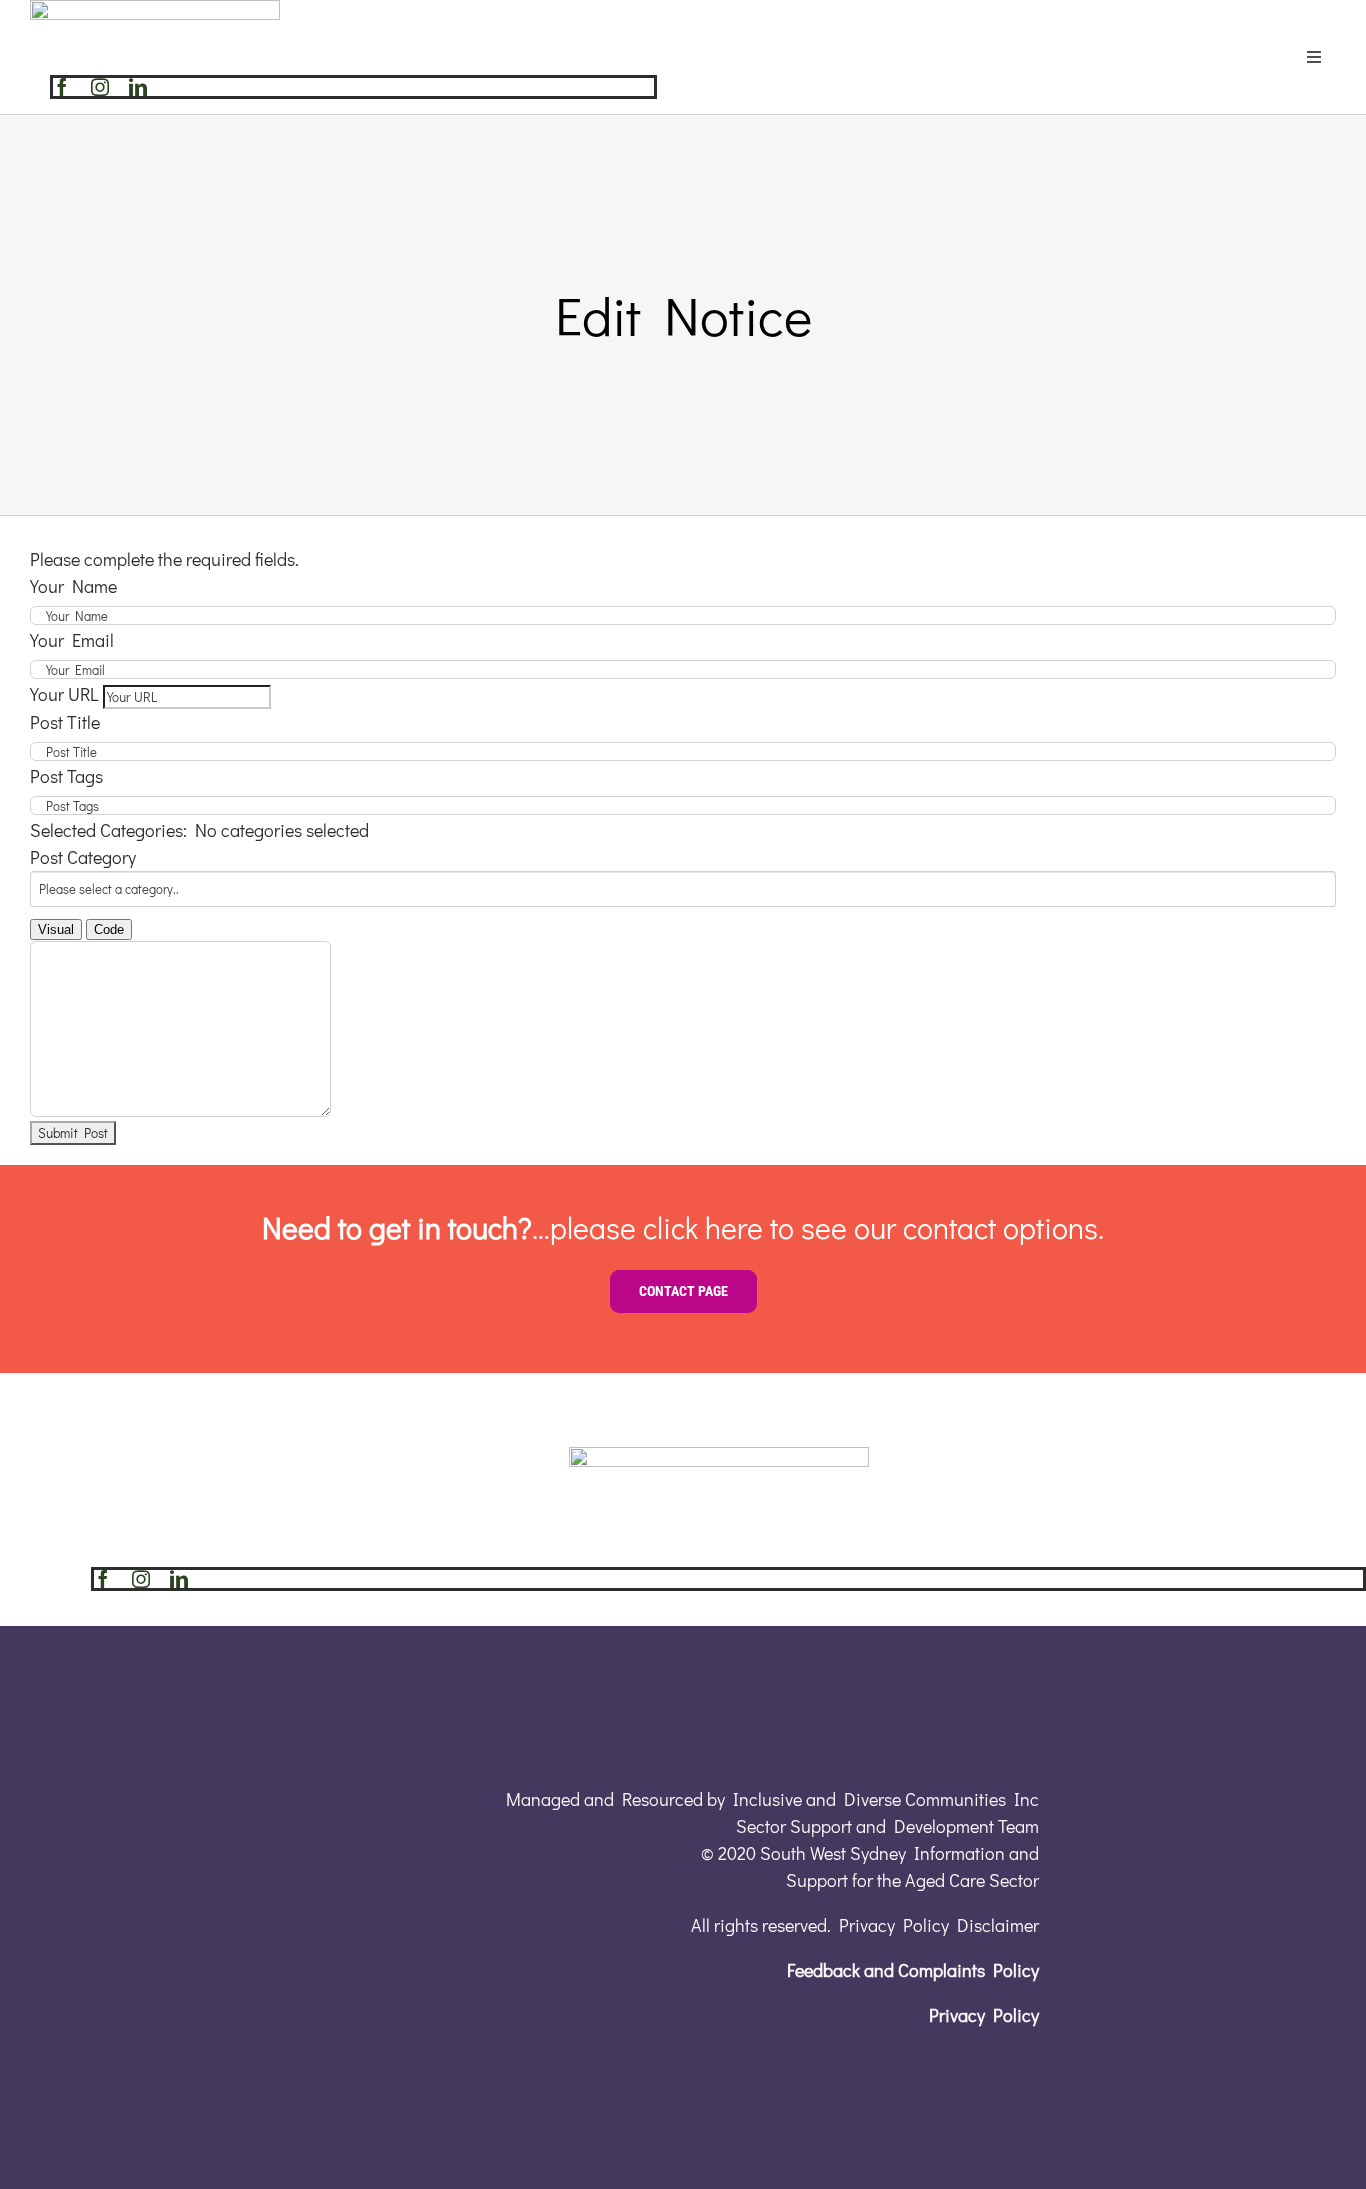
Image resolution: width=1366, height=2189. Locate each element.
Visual (56, 929)
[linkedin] (138, 87)
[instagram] (100, 87)
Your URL (64, 694)
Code (109, 929)
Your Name (73, 586)
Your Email (72, 640)
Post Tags (66, 776)
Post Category (83, 857)
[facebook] (62, 87)
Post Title (65, 722)
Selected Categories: (108, 830)
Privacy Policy (984, 2015)
